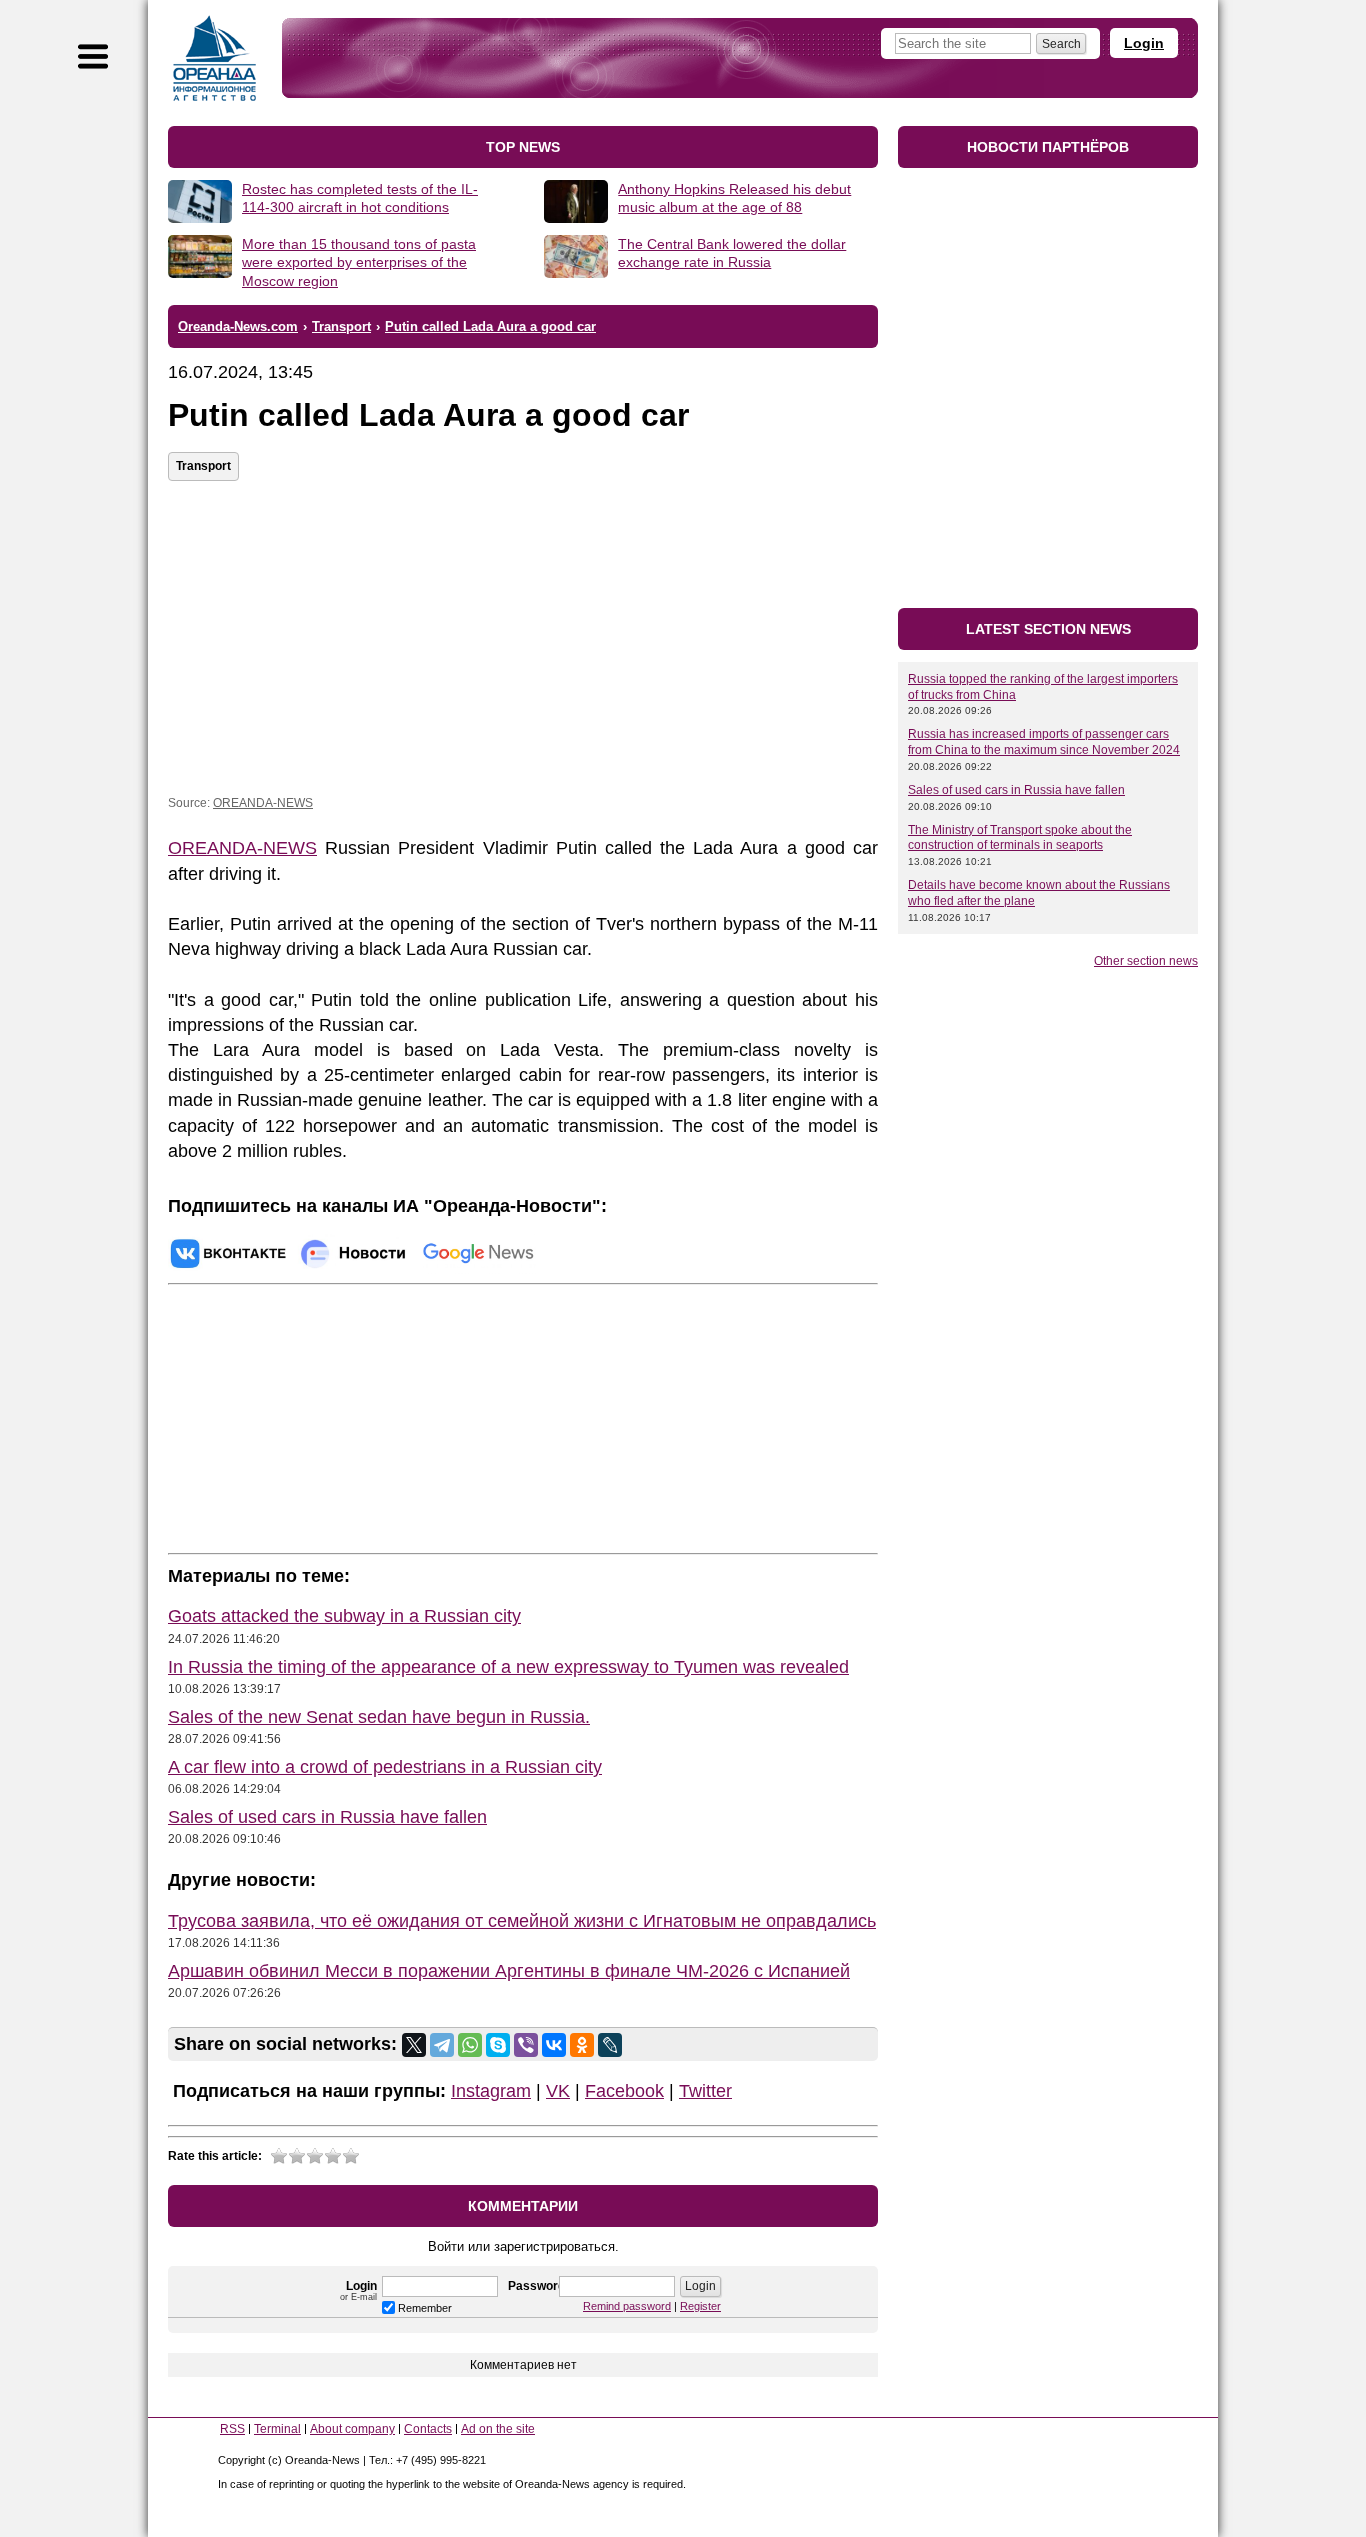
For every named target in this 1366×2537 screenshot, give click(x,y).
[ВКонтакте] (554, 2045)
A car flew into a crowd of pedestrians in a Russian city (385, 1767)
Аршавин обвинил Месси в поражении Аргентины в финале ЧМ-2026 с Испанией (509, 1971)
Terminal (277, 2429)
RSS (232, 2429)
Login (1144, 43)
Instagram (491, 2091)
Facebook (624, 2091)
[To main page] (215, 58)
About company (352, 2429)
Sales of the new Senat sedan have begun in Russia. (379, 1717)
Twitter (705, 2091)
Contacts (428, 2429)
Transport (203, 466)
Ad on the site (498, 2429)
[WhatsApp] (470, 2045)
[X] (414, 2045)
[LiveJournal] (610, 2045)
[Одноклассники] (582, 2045)
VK (558, 2091)
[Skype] (498, 2045)
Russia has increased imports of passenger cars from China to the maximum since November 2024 (1044, 742)
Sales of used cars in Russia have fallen (327, 1817)
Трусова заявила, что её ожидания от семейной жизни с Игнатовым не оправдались (522, 1921)
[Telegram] (442, 2045)
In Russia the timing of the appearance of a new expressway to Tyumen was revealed (508, 1667)
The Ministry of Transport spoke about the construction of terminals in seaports (1020, 838)
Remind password (627, 2306)
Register (700, 2306)
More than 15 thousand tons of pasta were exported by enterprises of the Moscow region (359, 262)
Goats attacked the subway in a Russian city (344, 1616)
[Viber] (526, 2045)
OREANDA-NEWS (263, 803)
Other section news (1146, 961)
